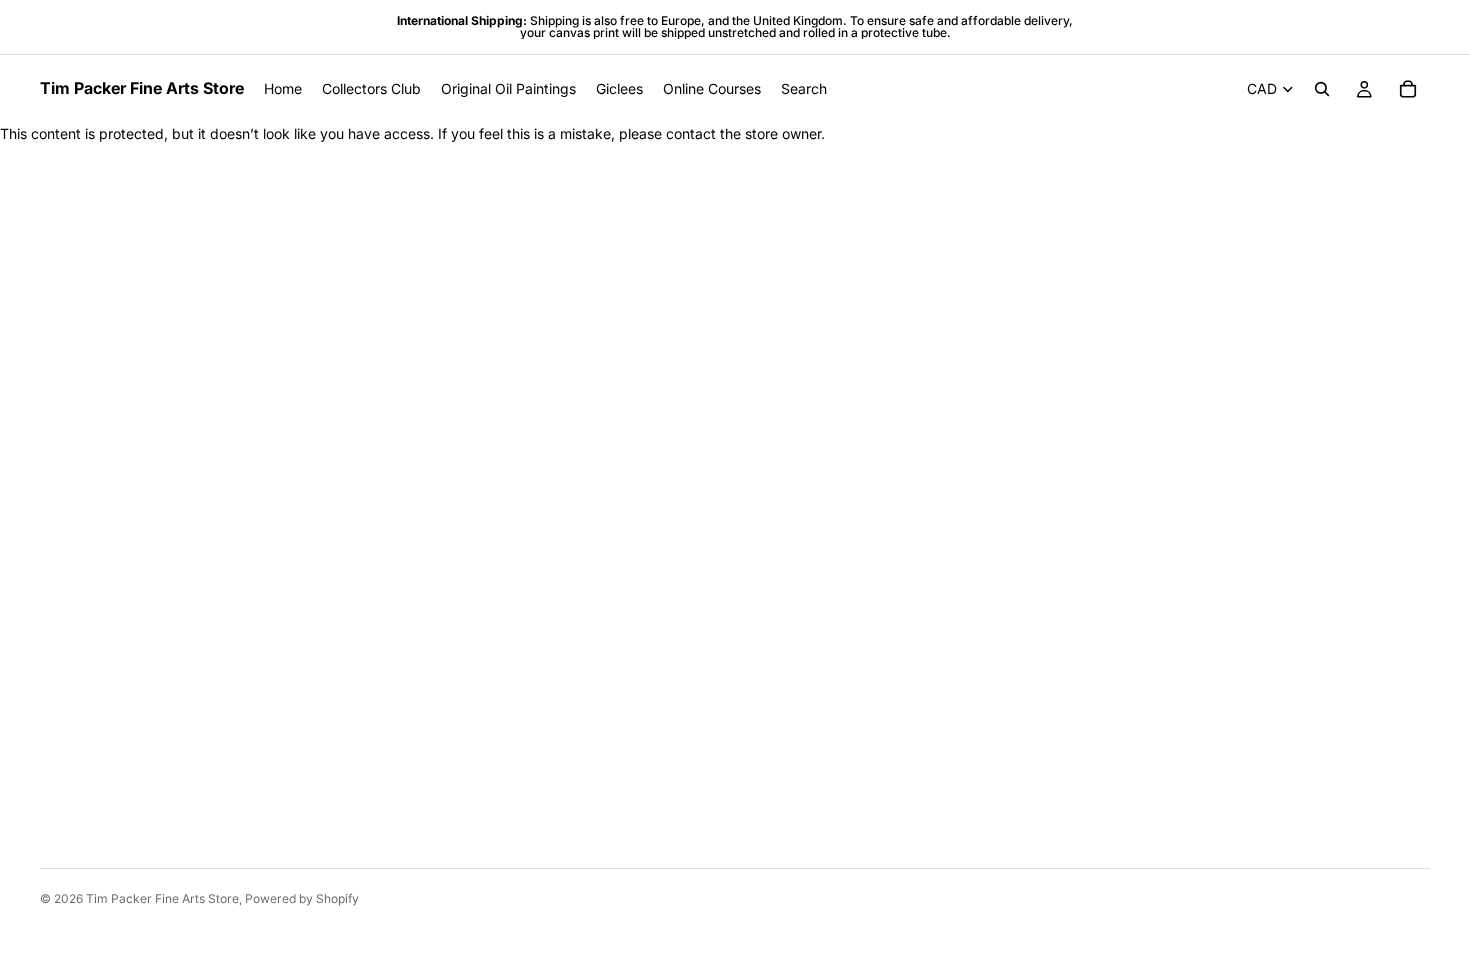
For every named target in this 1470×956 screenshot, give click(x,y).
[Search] (1322, 89)
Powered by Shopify (302, 898)
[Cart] (1408, 89)
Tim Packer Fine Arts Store (162, 898)
